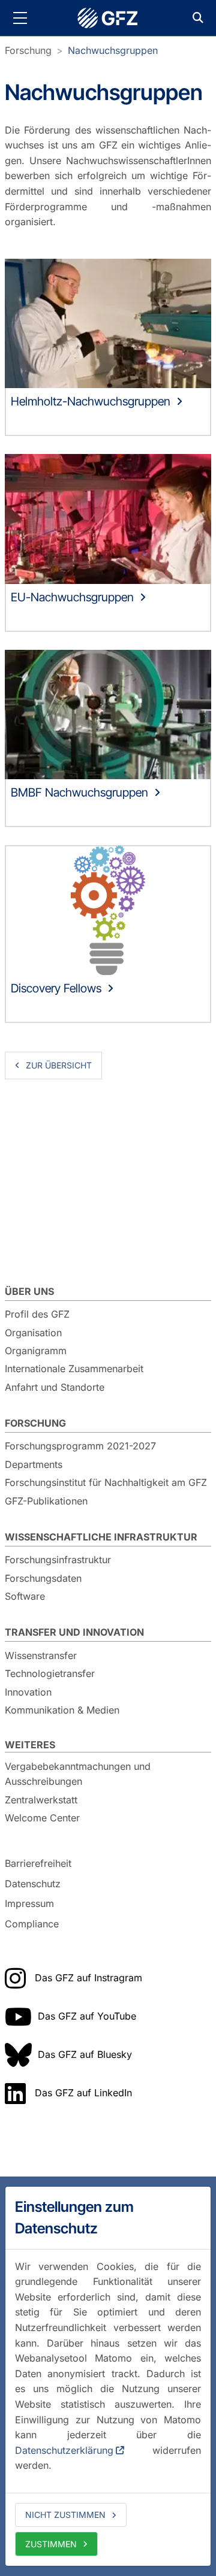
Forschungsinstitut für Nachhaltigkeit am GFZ (106, 1482)
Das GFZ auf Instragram (88, 1978)
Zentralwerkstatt (41, 1800)
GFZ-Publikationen (46, 1501)
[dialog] (108, 2376)
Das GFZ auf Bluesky (85, 2054)
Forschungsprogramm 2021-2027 (80, 1446)
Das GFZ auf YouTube (87, 2016)
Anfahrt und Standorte (55, 1387)
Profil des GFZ (37, 1314)
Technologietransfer (50, 1673)
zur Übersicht (59, 1065)
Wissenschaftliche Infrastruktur (101, 1537)
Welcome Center (42, 1818)
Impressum (29, 1903)
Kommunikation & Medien (62, 1710)
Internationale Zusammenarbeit (74, 1369)
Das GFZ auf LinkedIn (83, 2093)
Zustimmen (51, 2544)
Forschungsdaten (43, 1578)
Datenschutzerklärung (64, 2450)
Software (25, 1596)
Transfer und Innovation (74, 1632)
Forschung (28, 50)
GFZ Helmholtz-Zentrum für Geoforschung (108, 18)
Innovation (28, 1692)
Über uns (29, 1291)
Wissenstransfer (41, 1655)
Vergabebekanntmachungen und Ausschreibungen (78, 1774)
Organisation (33, 1333)
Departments (34, 1464)
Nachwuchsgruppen (113, 50)
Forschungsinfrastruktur (58, 1560)
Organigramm (36, 1351)
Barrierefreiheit (38, 1863)
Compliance (32, 1924)
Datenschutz (33, 1884)
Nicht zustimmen (65, 2515)
